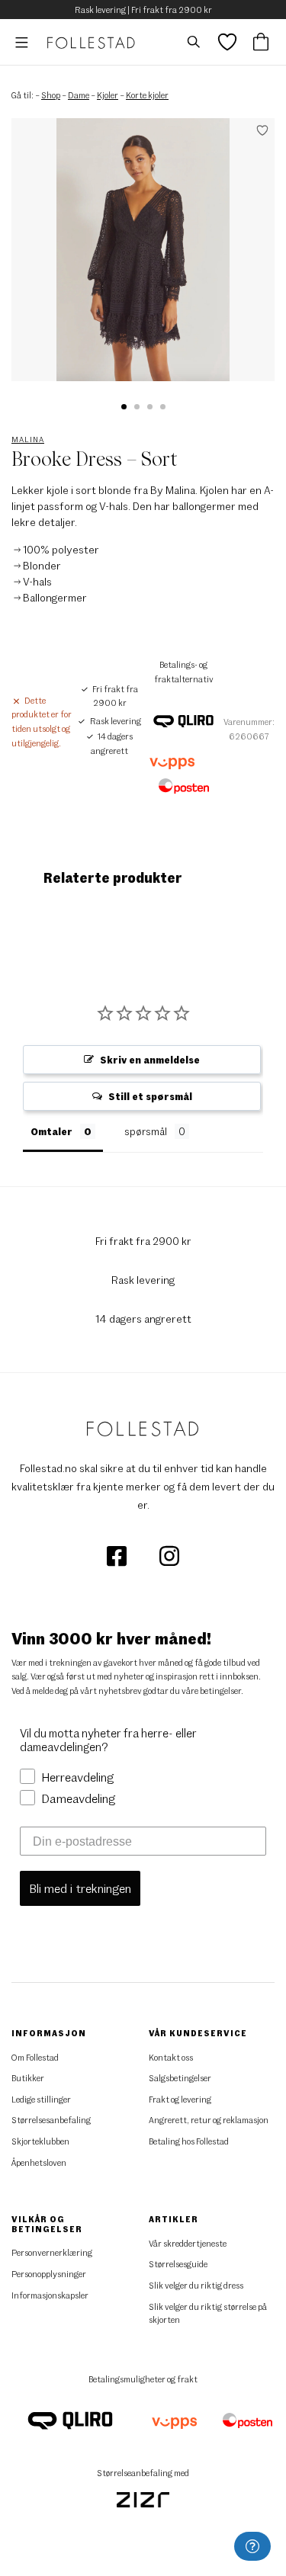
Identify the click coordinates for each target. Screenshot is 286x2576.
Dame (79, 95)
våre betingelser (211, 1691)
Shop (51, 95)
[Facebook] (118, 1554)
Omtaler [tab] (51, 1131)
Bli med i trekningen (80, 1888)
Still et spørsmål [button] (150, 1096)
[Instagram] (169, 1554)
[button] (124, 407)
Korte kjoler (147, 95)
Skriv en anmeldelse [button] (150, 1060)
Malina (28, 439)
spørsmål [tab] (146, 1131)
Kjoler (108, 95)
